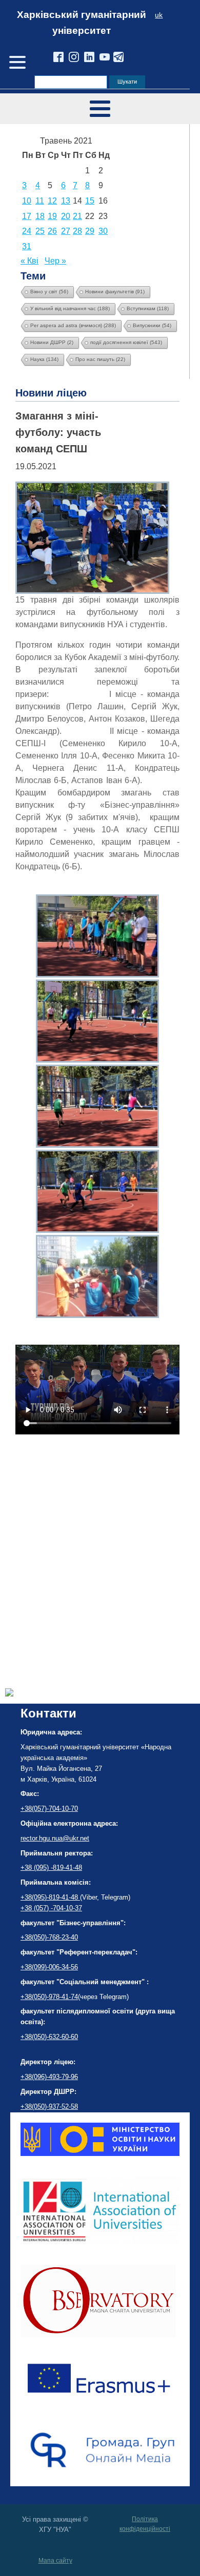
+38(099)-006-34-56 (49, 1967)
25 (40, 231)
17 (27, 216)
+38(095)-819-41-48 (50, 1897)
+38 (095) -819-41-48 (51, 1868)
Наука (44, 359)
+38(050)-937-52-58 (49, 2106)
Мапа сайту (55, 2561)
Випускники (152, 325)
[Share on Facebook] (9, 1694)
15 (90, 201)
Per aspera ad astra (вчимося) (73, 325)
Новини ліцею (51, 393)
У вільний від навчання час (70, 308)
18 (40, 216)
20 (66, 216)
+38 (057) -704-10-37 (51, 1908)
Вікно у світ (49, 292)
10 (27, 201)
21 (77, 216)
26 (52, 231)
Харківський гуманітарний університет (82, 23)
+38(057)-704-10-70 (49, 1809)
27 (66, 231)
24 (27, 231)
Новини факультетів (115, 292)
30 (103, 231)
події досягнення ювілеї (126, 342)
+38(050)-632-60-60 (49, 2037)
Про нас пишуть (100, 359)
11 (40, 201)
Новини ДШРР (52, 342)
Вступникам (148, 308)
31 (27, 246)
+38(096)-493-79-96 (49, 2077)
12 (52, 201)
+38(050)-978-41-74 (49, 1997)
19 (52, 216)
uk (159, 15)
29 (90, 231)
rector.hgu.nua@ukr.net (55, 1838)
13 (66, 201)
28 (77, 231)
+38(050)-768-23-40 (49, 1937)
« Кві (29, 261)
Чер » (55, 261)
